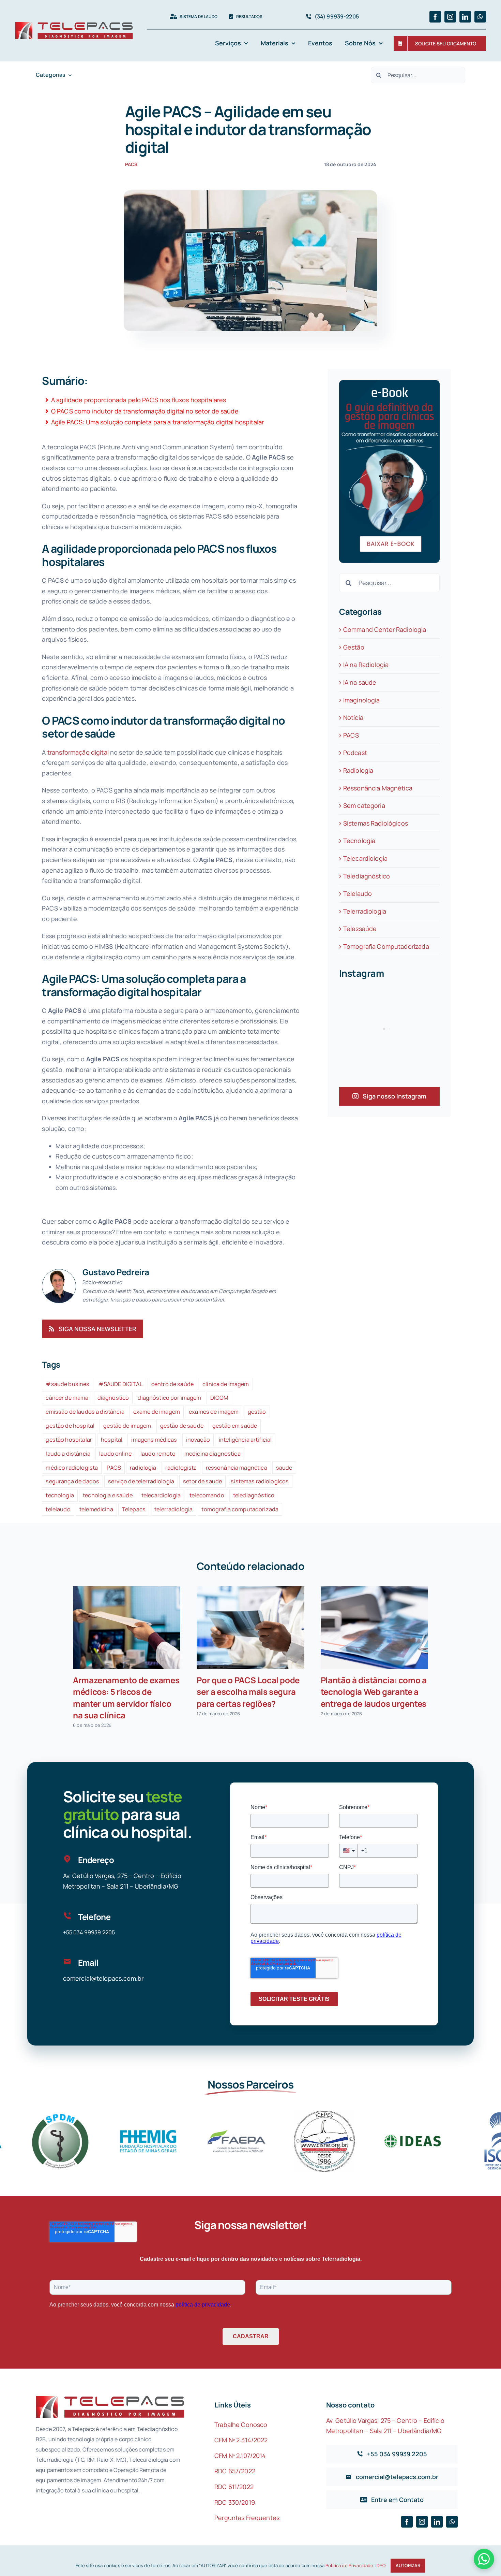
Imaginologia (362, 700)
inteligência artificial (245, 1440)
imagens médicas (154, 1440)
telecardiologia (161, 1495)
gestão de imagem (127, 1426)
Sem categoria (364, 805)
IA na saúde (360, 682)
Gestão (354, 647)
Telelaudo (358, 893)
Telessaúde (360, 929)
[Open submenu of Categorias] (69, 75)
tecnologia (60, 1495)
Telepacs (134, 1509)
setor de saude (202, 1481)
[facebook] (435, 17)
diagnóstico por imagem (169, 1398)
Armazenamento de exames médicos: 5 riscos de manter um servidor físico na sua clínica (126, 1697)
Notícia (353, 717)
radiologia (143, 1468)
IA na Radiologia (366, 665)
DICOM (219, 1398)
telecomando (207, 1495)
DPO (381, 2565)
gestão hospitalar (69, 1440)
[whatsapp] (480, 17)
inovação (198, 1440)
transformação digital (77, 752)
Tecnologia (359, 841)
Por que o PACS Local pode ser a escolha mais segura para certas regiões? (248, 1692)
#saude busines (67, 1384)
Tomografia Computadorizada (386, 946)
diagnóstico (113, 1398)
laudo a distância (68, 1454)
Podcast (355, 753)
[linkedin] (465, 17)
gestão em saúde (235, 1426)
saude (284, 1468)
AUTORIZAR (408, 2565)
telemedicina (96, 1509)
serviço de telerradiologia (141, 1481)
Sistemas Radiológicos (376, 823)
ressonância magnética (237, 1468)
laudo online (115, 1454)
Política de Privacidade (349, 2565)
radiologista (181, 1468)
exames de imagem (214, 1412)
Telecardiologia (365, 858)
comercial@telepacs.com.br (103, 1978)
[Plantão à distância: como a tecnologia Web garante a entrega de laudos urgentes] (374, 1628)
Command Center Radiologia (385, 629)
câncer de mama (67, 1398)
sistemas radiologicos (260, 1481)
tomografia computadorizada (240, 1509)
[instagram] (450, 17)
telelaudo (58, 1509)
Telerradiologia (365, 911)
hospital (112, 1440)
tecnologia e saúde (108, 1495)
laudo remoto (158, 1454)
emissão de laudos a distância (85, 1412)
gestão (257, 1412)
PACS (131, 164)
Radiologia (358, 770)
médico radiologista (72, 1468)
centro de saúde (172, 1384)
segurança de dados (72, 1481)
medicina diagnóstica (212, 1454)
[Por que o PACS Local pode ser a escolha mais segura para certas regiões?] (250, 1628)
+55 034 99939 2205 (89, 1932)
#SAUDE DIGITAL (120, 1384)
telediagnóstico (254, 1495)
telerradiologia (173, 1509)
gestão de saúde (182, 1426)
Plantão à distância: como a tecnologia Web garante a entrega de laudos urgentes (374, 1692)
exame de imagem (157, 1412)
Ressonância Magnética (378, 788)
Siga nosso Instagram (394, 1096)
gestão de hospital (70, 1426)
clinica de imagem (226, 1384)
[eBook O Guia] (390, 383)
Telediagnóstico (367, 876)
